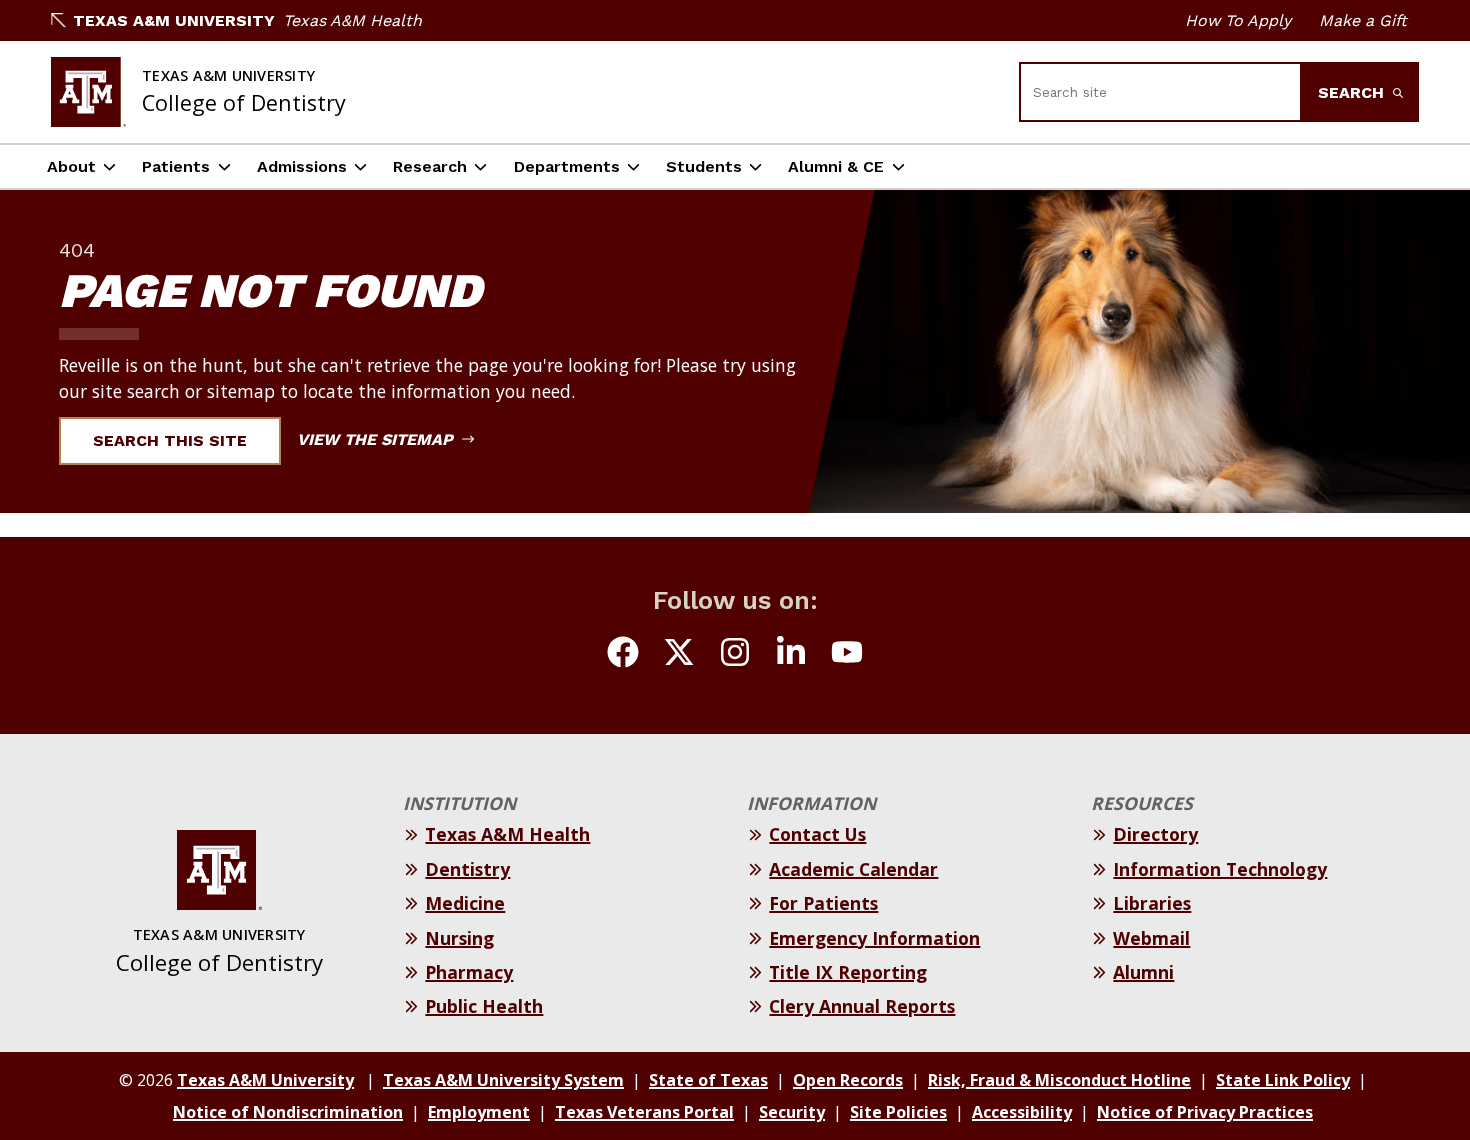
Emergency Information (874, 938)
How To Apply (1238, 20)
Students (704, 166)
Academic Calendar (853, 869)
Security (792, 1112)
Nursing (459, 938)
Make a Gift (1363, 20)
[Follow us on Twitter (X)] (679, 655)
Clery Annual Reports (862, 1006)
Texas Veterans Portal (644, 1112)
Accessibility (1022, 1112)
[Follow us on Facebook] (623, 655)
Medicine (465, 903)
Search (1353, 92)
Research (430, 166)
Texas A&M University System (503, 1080)
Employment (479, 1112)
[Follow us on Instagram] (735, 655)
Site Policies (898, 1112)
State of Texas (708, 1080)
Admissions (302, 166)
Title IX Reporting (848, 972)
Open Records (848, 1080)
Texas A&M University (174, 20)
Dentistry (467, 869)
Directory (1155, 834)
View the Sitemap (377, 439)
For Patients (823, 903)
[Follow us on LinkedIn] (791, 655)
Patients (176, 166)
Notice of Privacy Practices (1205, 1112)
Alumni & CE (836, 166)
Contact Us (817, 834)
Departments (567, 166)
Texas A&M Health (352, 20)
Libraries (1152, 903)
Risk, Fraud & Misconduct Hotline (1059, 1080)
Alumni (1143, 972)
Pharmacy (469, 972)
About (71, 166)
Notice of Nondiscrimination (288, 1112)
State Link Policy (1283, 1080)
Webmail (1151, 938)
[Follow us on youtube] (847, 655)
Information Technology (1220, 869)
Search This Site (170, 440)
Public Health (484, 1006)
